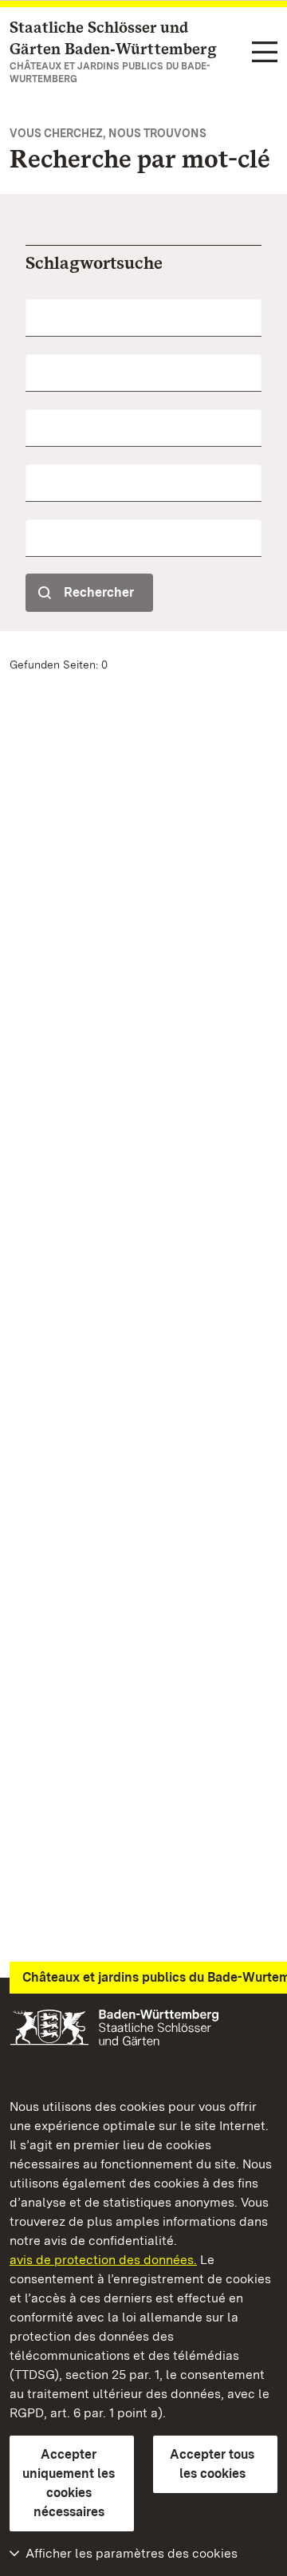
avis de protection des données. (103, 2260)
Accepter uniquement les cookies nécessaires (69, 2483)
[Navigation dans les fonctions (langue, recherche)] (265, 53)
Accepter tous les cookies (212, 2464)
